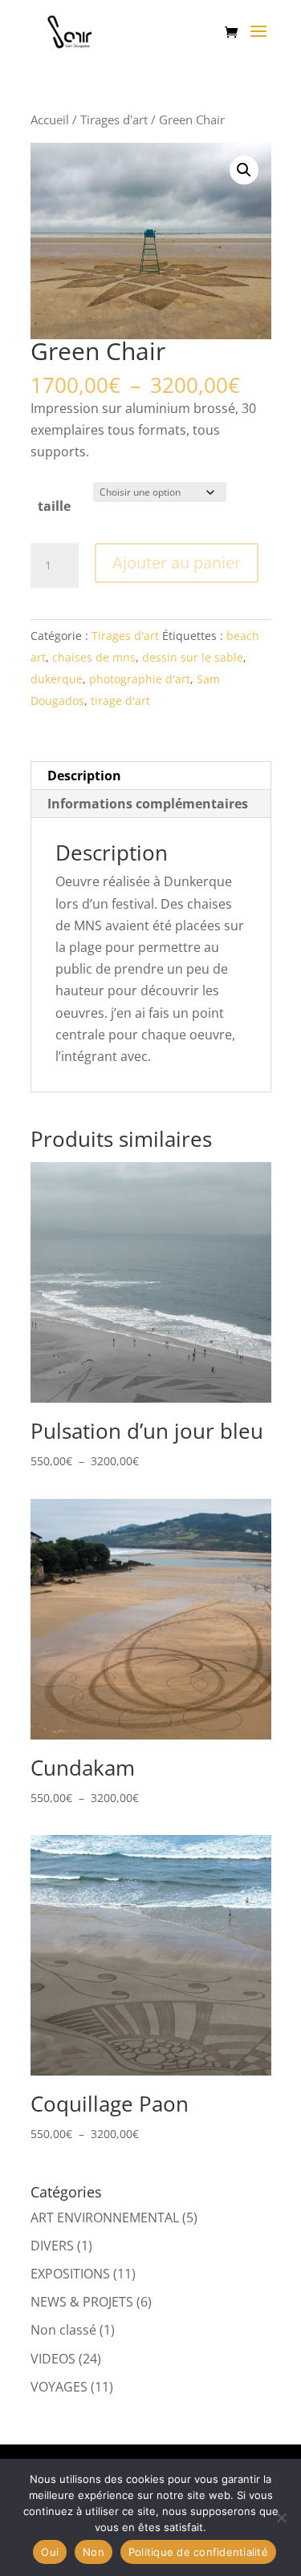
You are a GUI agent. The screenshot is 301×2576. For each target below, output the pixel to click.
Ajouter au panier (177, 563)
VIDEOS (53, 2359)
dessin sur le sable (193, 657)
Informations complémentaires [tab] (148, 804)
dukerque (57, 679)
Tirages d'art (114, 119)
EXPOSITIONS (70, 2274)
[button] (244, 170)
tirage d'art (120, 701)
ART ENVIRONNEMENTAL (105, 2218)
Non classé (63, 2330)
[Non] (281, 2517)
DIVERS (52, 2246)
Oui (50, 2552)
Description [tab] (84, 776)
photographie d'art (140, 679)
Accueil (50, 119)
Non (94, 2552)
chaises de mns (94, 657)
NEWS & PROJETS (82, 2302)
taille (54, 506)
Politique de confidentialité (198, 2552)
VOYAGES (59, 2387)
